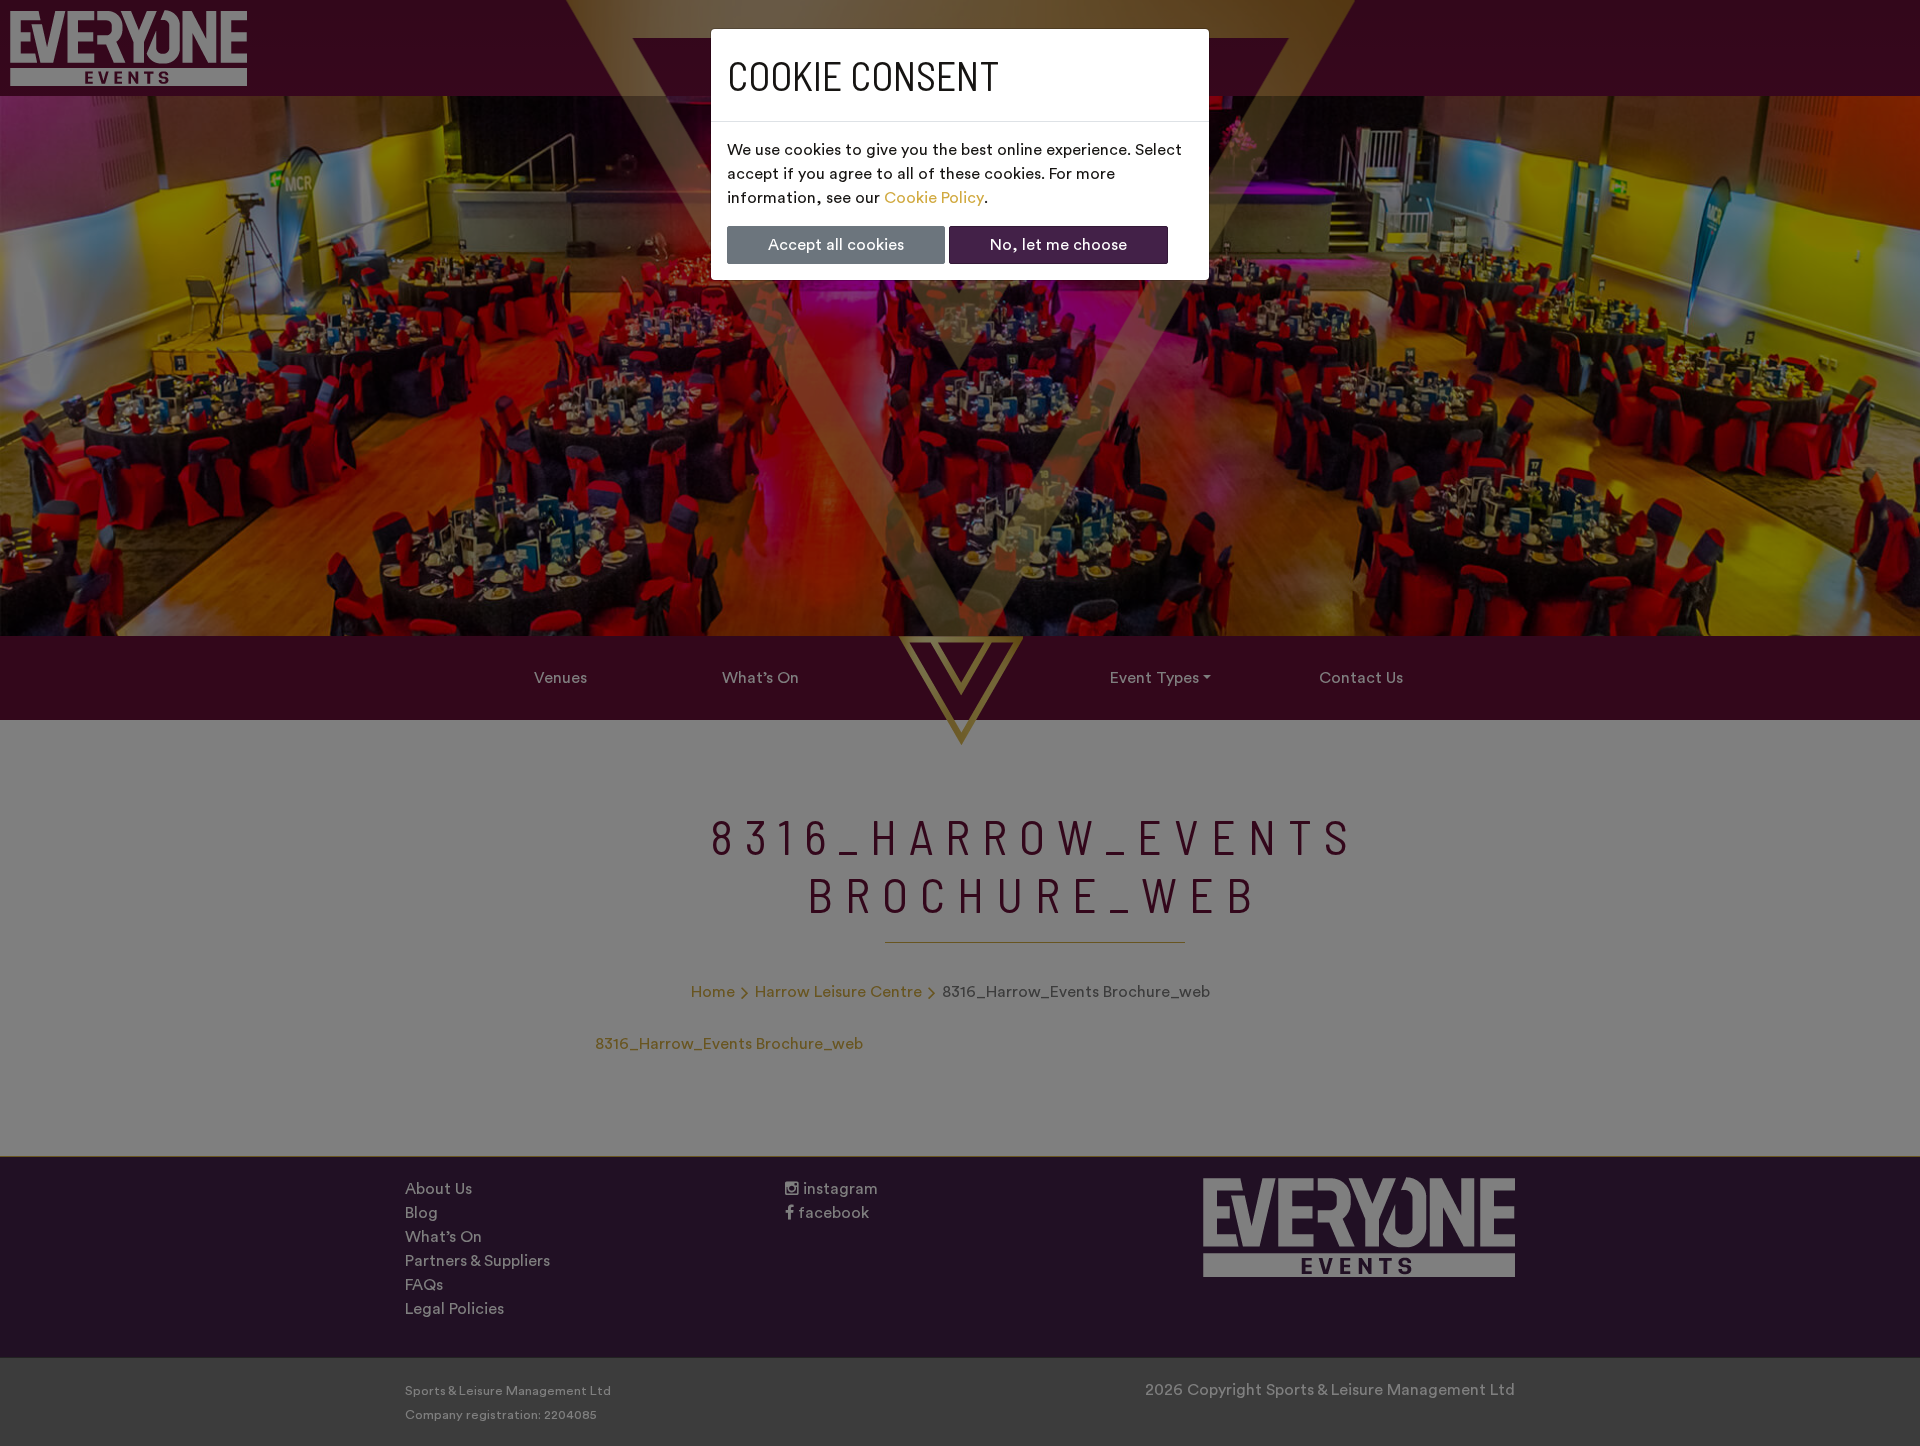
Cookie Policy (934, 198)
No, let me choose (1058, 245)
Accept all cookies (836, 245)
